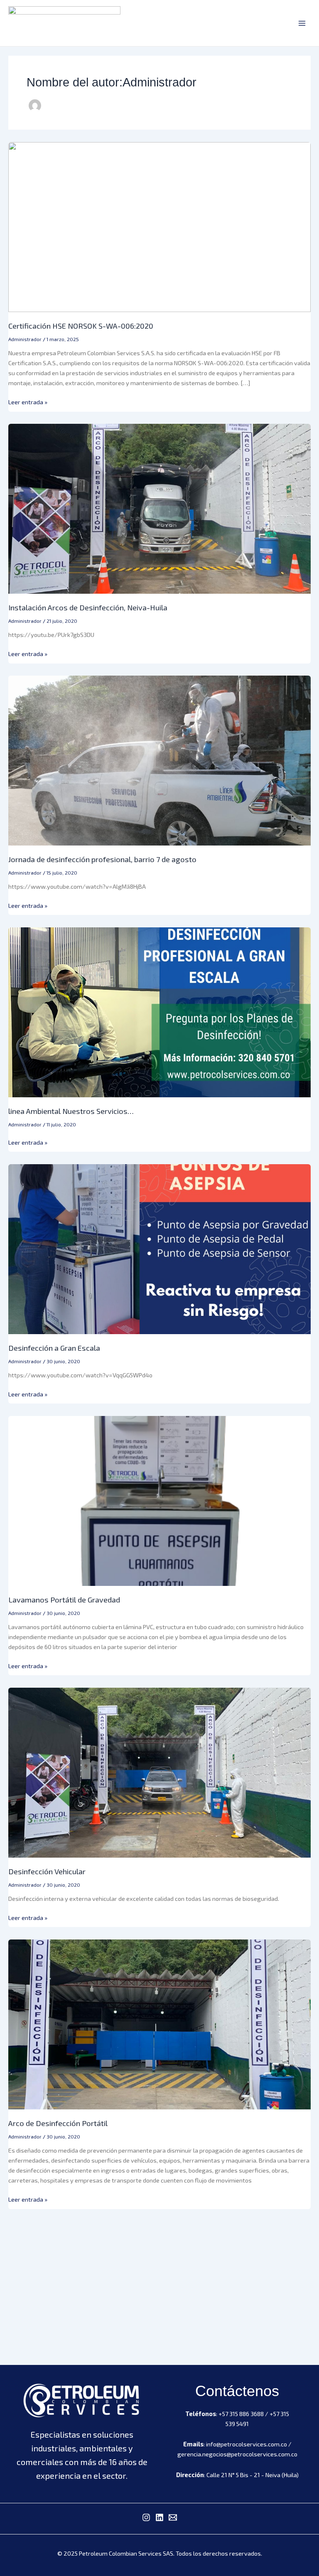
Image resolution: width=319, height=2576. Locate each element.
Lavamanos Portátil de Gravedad (64, 1600)
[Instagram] (146, 2517)
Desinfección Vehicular (47, 1871)
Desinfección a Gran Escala (54, 1348)
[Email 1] (173, 2517)
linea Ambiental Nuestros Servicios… (71, 1111)
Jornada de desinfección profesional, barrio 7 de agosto (102, 859)
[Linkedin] (159, 2517)
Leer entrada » (28, 401)
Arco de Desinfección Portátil (58, 2123)
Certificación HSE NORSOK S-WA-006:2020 (81, 326)
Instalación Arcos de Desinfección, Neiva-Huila (88, 607)
